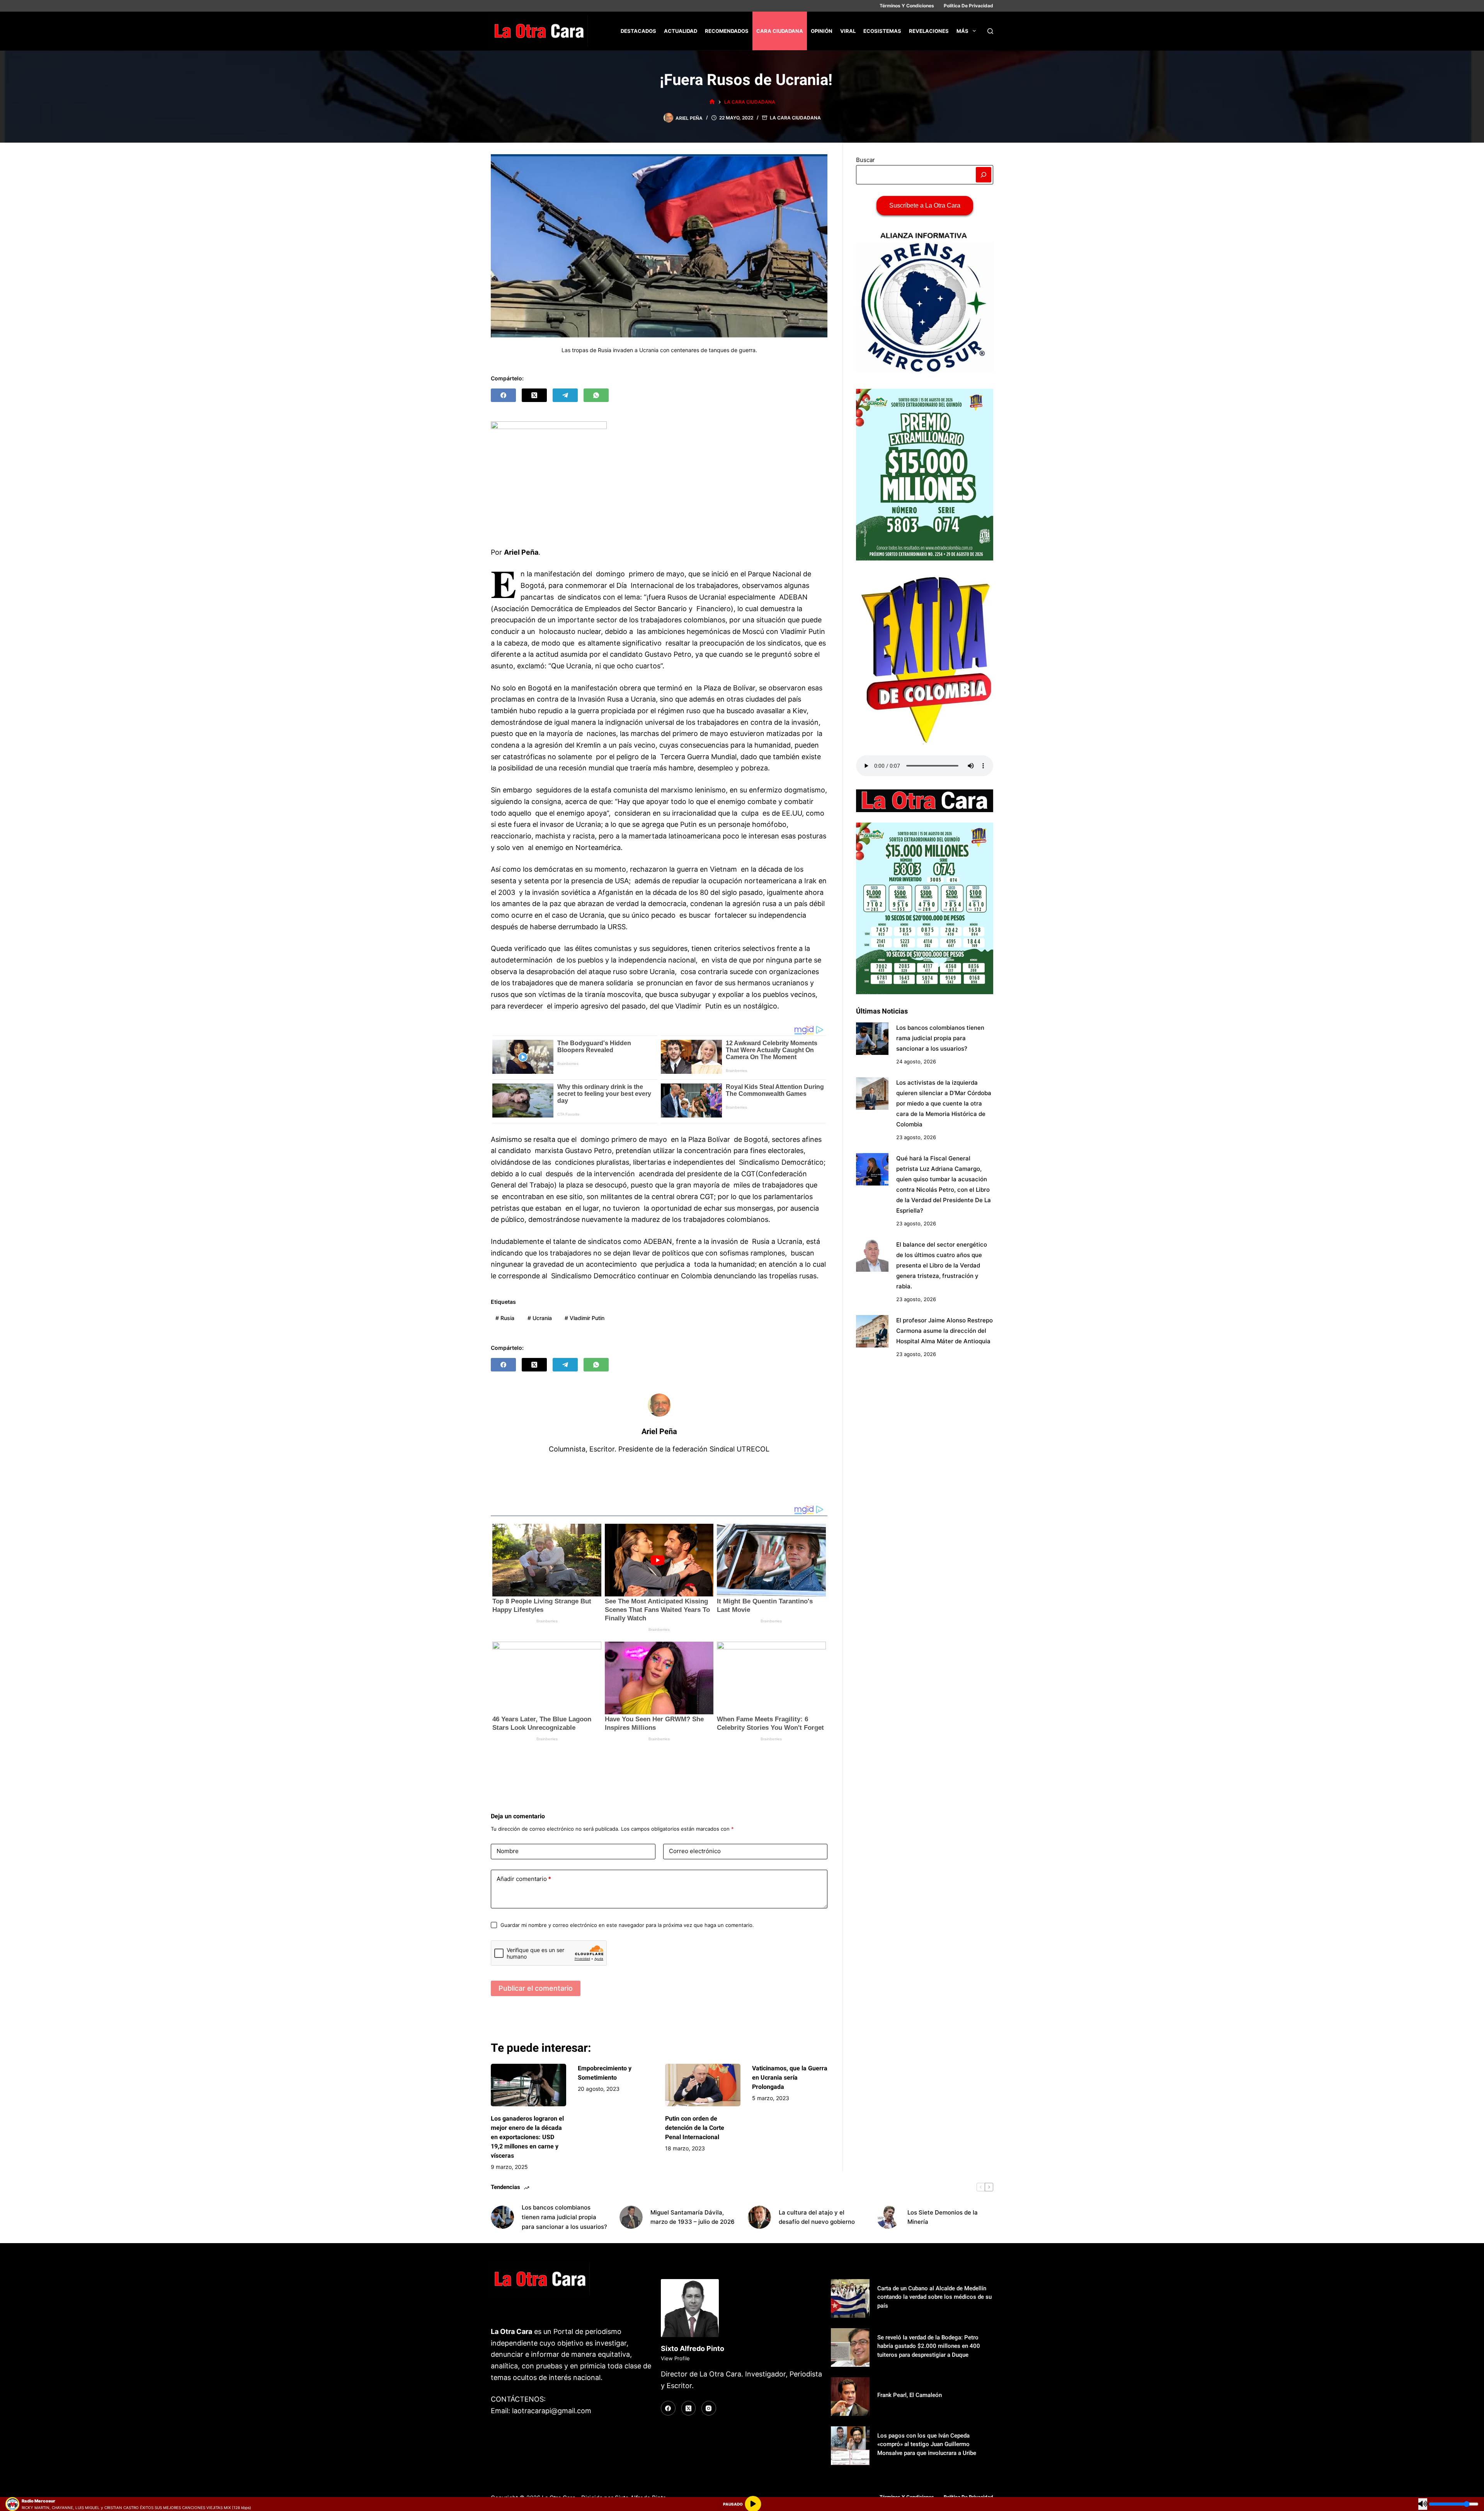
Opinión (822, 31)
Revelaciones (929, 31)
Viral (848, 31)
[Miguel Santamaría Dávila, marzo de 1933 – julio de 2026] (631, 2217)
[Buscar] (990, 31)
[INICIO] (712, 102)
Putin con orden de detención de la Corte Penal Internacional (695, 2128)
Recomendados (727, 31)
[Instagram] (709, 2408)
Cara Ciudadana (780, 31)
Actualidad (681, 31)
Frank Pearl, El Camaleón (910, 2395)
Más (962, 31)
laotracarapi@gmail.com (552, 2411)
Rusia (505, 1318)
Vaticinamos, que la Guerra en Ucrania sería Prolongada (790, 2077)
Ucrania (540, 1318)
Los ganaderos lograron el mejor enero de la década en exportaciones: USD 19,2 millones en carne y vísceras (527, 2137)
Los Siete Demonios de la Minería (943, 2217)
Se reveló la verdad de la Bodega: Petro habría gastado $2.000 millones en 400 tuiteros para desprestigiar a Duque (929, 2346)
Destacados (638, 31)
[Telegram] (565, 395)
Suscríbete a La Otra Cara (925, 205)
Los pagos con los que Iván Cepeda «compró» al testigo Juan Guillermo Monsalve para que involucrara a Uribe (927, 2444)
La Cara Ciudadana (795, 118)
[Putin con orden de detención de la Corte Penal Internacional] (703, 2085)
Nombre (508, 1851)
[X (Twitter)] (534, 395)
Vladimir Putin (585, 1318)
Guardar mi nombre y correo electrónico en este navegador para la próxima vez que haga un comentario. (627, 1925)
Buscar (865, 160)
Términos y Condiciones (907, 6)
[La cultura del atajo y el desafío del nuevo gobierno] (759, 2217)
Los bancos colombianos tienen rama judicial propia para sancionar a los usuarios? (940, 1038)
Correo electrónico (695, 1851)
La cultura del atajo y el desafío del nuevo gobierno (817, 2217)
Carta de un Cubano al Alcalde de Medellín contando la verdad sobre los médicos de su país (934, 2297)
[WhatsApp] (596, 395)
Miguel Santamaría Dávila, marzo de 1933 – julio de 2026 (693, 2217)
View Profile (675, 2358)
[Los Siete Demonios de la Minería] (888, 2217)
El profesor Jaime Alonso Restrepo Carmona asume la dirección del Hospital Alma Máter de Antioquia (945, 1331)
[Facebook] (503, 395)
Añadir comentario (524, 1879)
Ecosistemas (882, 31)
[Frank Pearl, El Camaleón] (850, 2397)
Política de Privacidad (968, 6)
